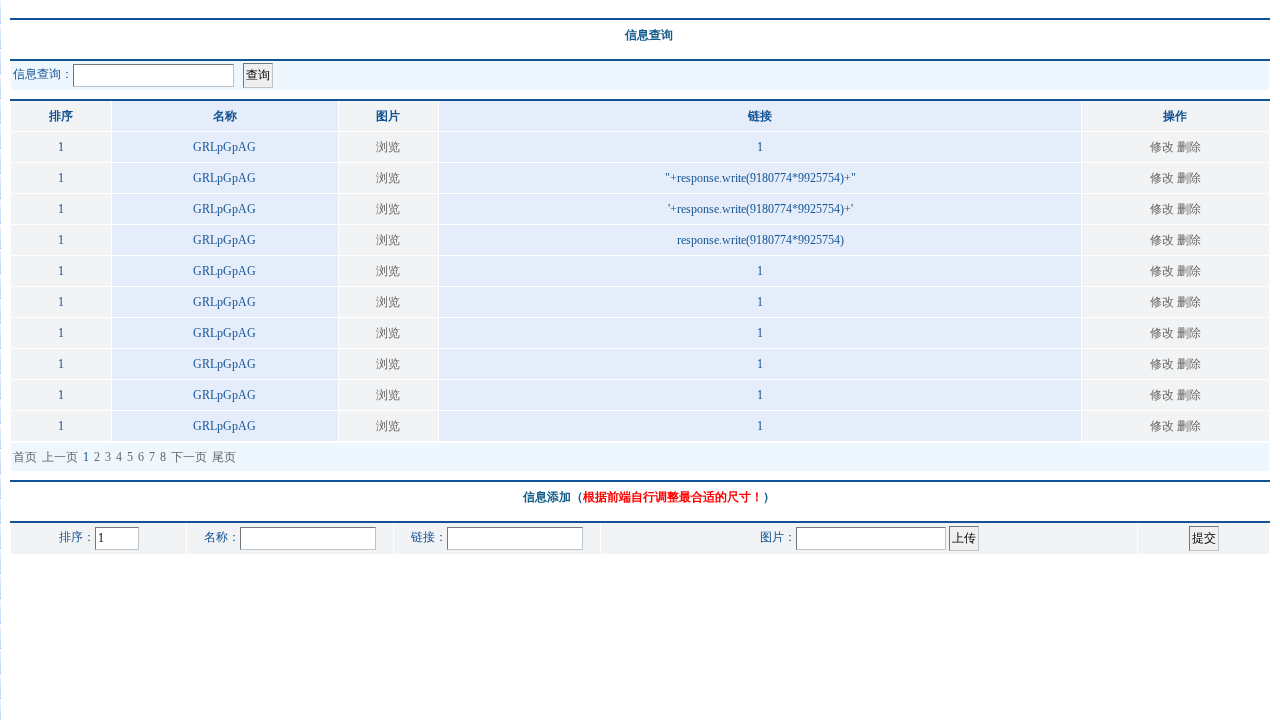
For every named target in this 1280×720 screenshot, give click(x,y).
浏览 (388, 147)
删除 (1189, 147)
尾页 (224, 457)
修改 (1162, 147)
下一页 (189, 457)
